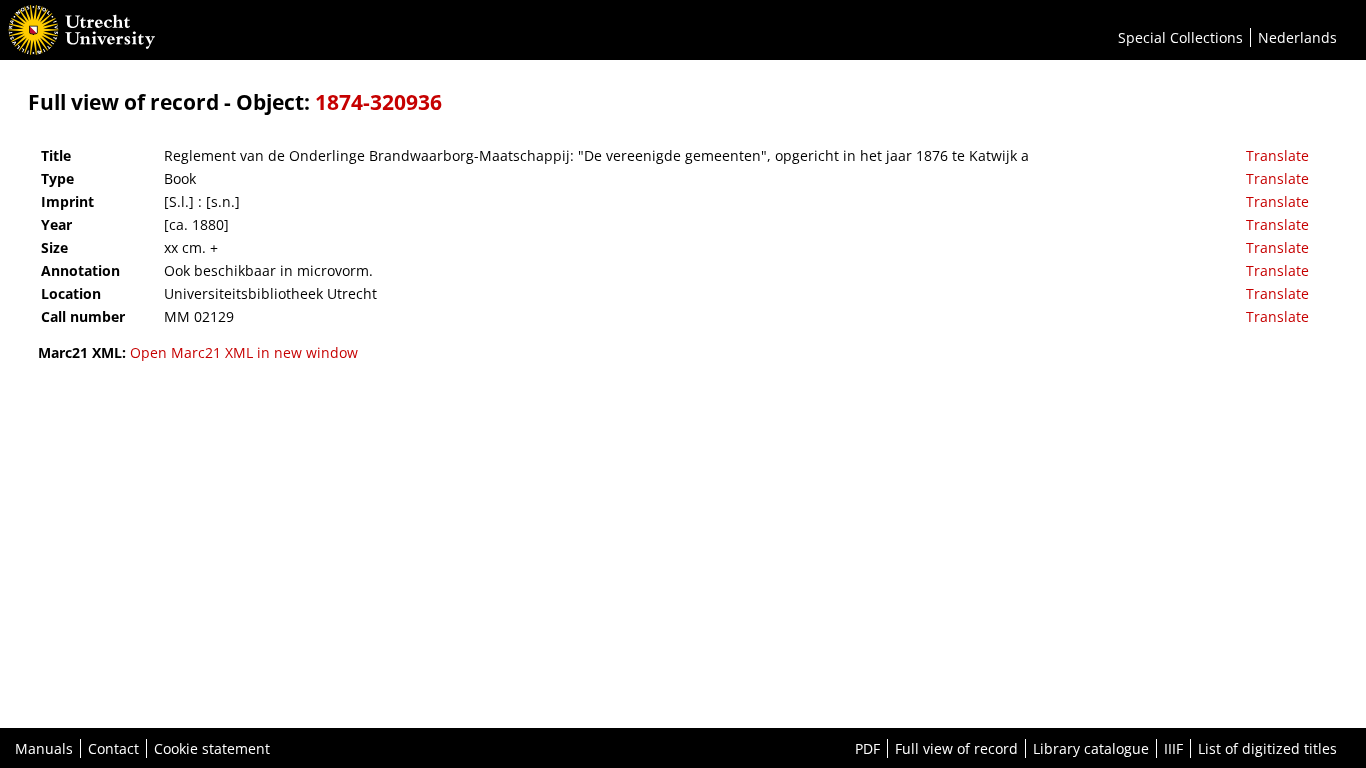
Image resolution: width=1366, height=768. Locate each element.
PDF (867, 748)
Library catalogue (1091, 748)
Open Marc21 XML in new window (244, 352)
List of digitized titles (1267, 748)
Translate (1277, 155)
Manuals (44, 748)
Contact (113, 748)
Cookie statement (212, 748)
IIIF (1173, 748)
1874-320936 (378, 102)
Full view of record (956, 748)
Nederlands (1297, 37)
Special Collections (1180, 37)
